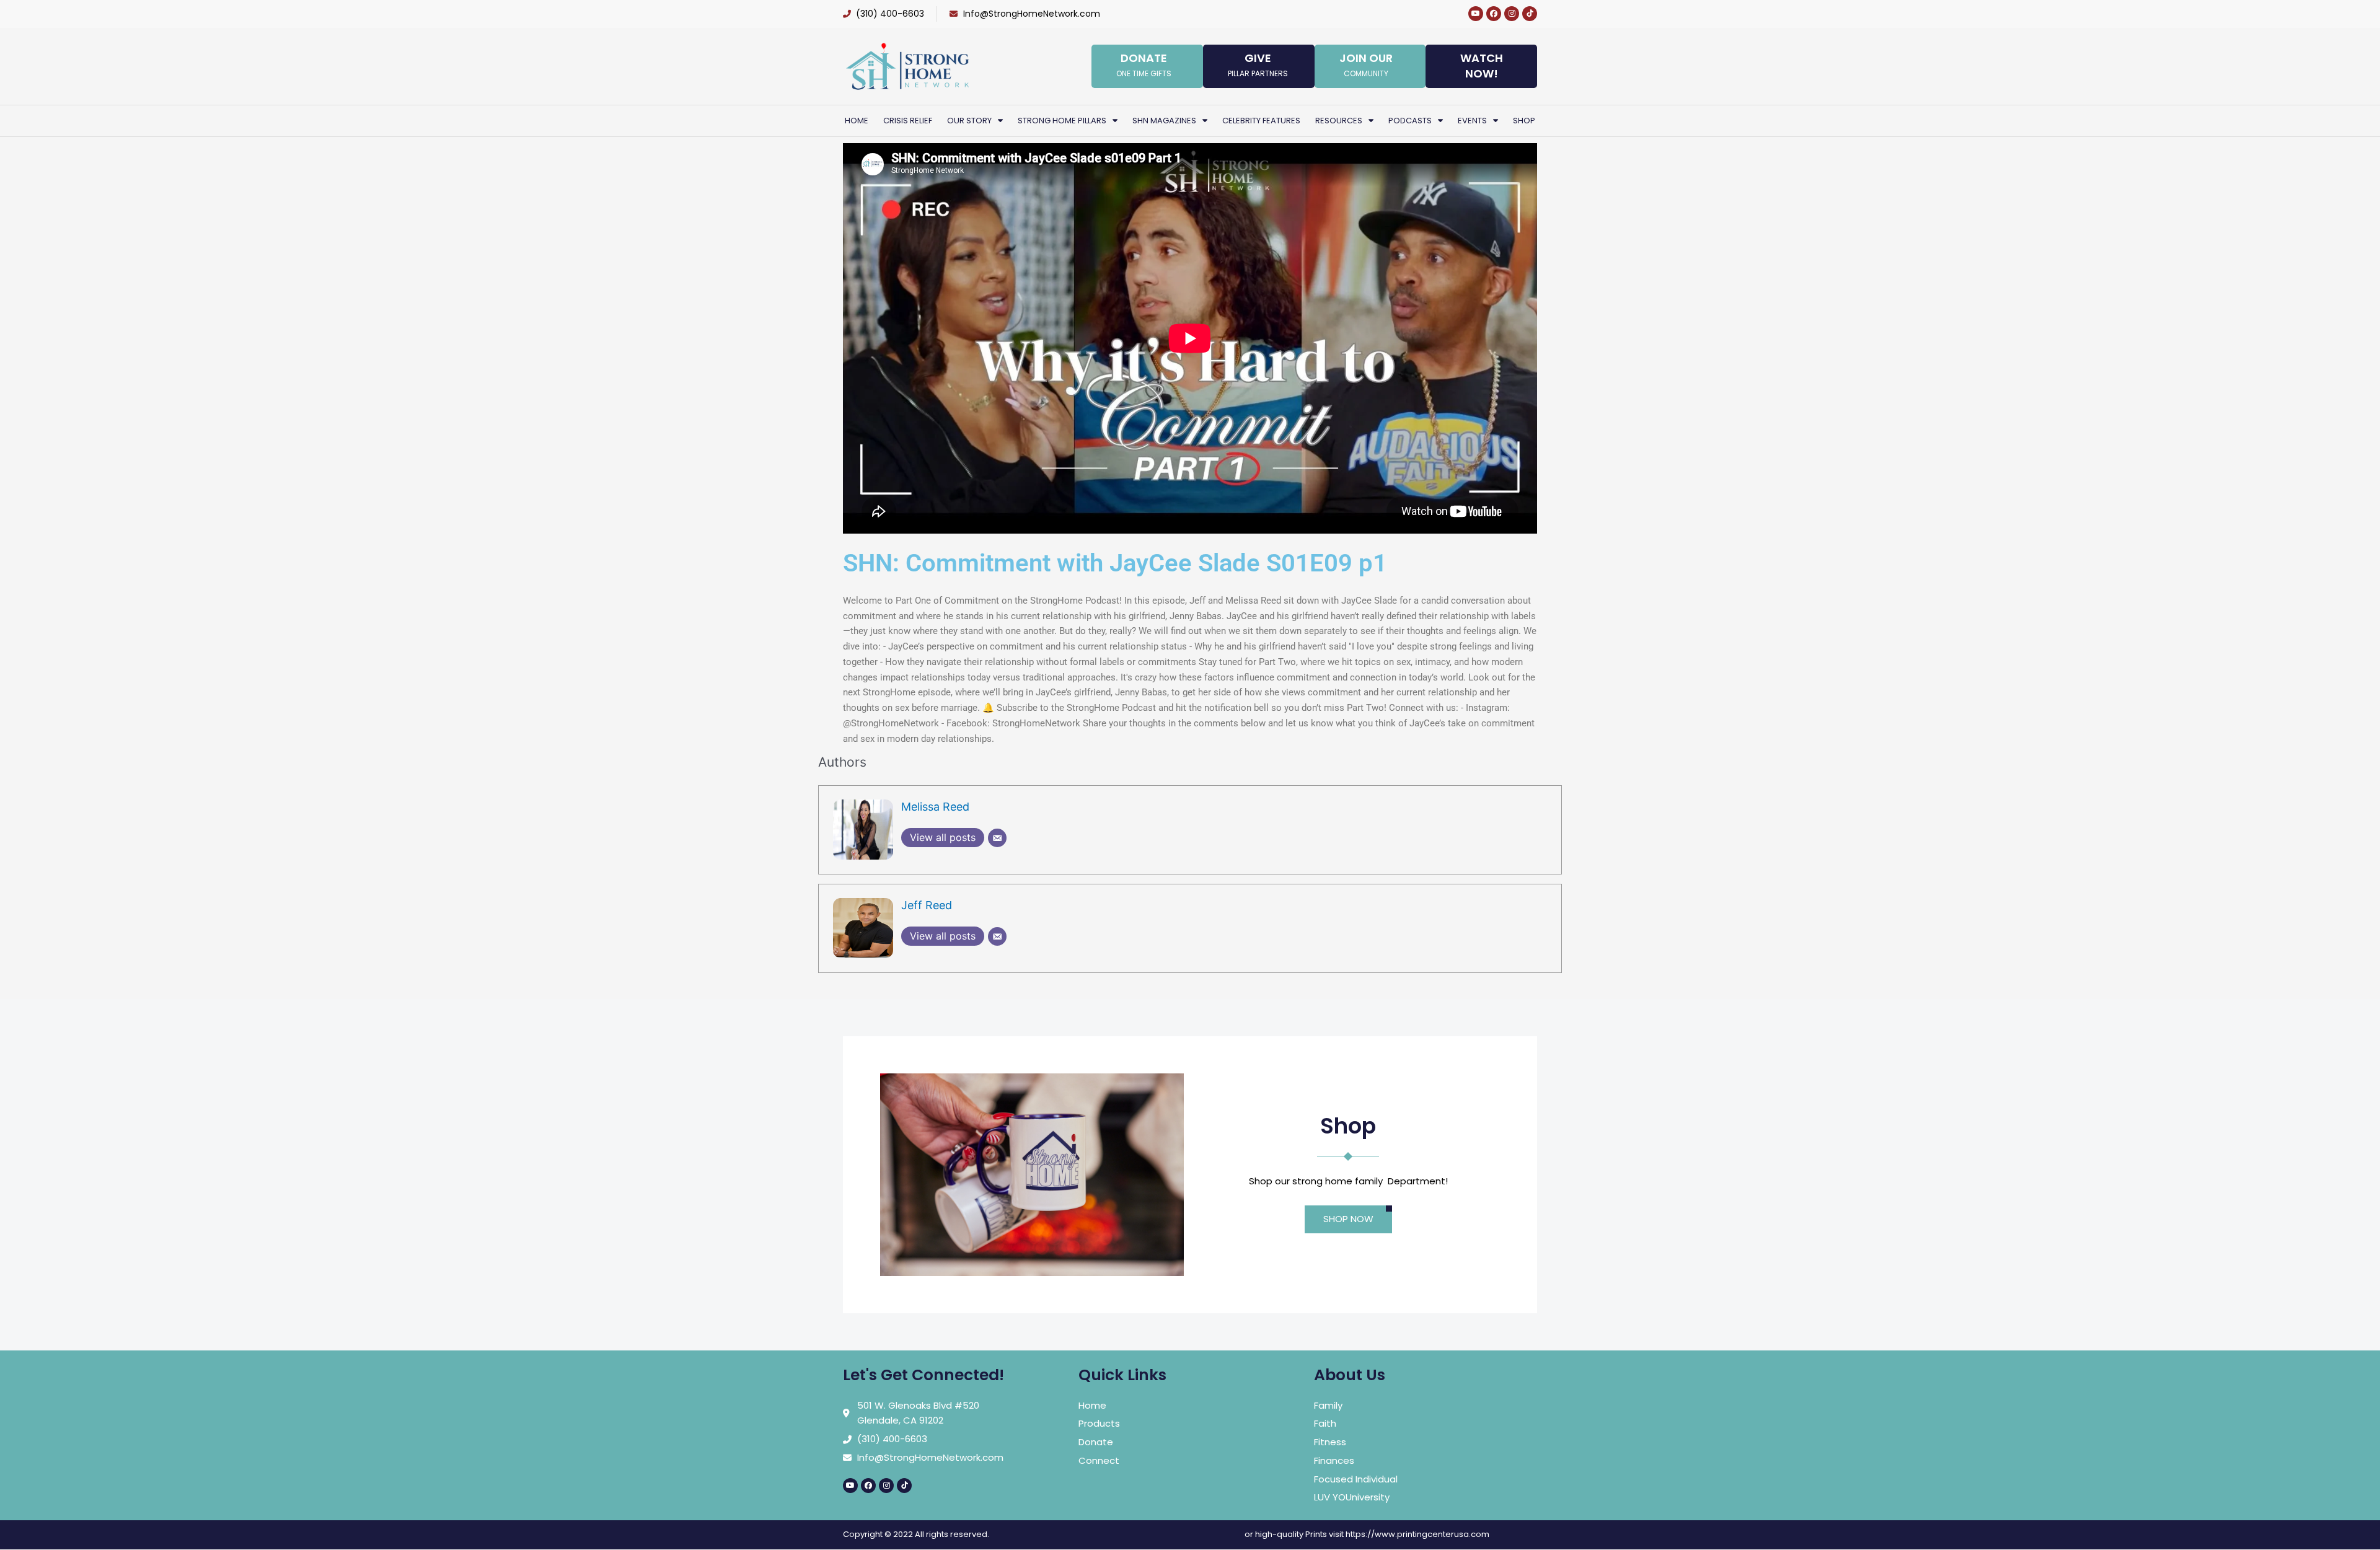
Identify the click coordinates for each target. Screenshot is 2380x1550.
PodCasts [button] (1410, 121)
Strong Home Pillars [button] (1062, 121)
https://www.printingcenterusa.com (1417, 1534)
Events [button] (1472, 121)
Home (857, 121)
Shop (1524, 121)
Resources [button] (1339, 121)
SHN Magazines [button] (1164, 121)
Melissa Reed (935, 807)
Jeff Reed (927, 905)
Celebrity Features (1261, 121)
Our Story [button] (969, 121)
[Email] (997, 838)
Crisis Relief (908, 121)
